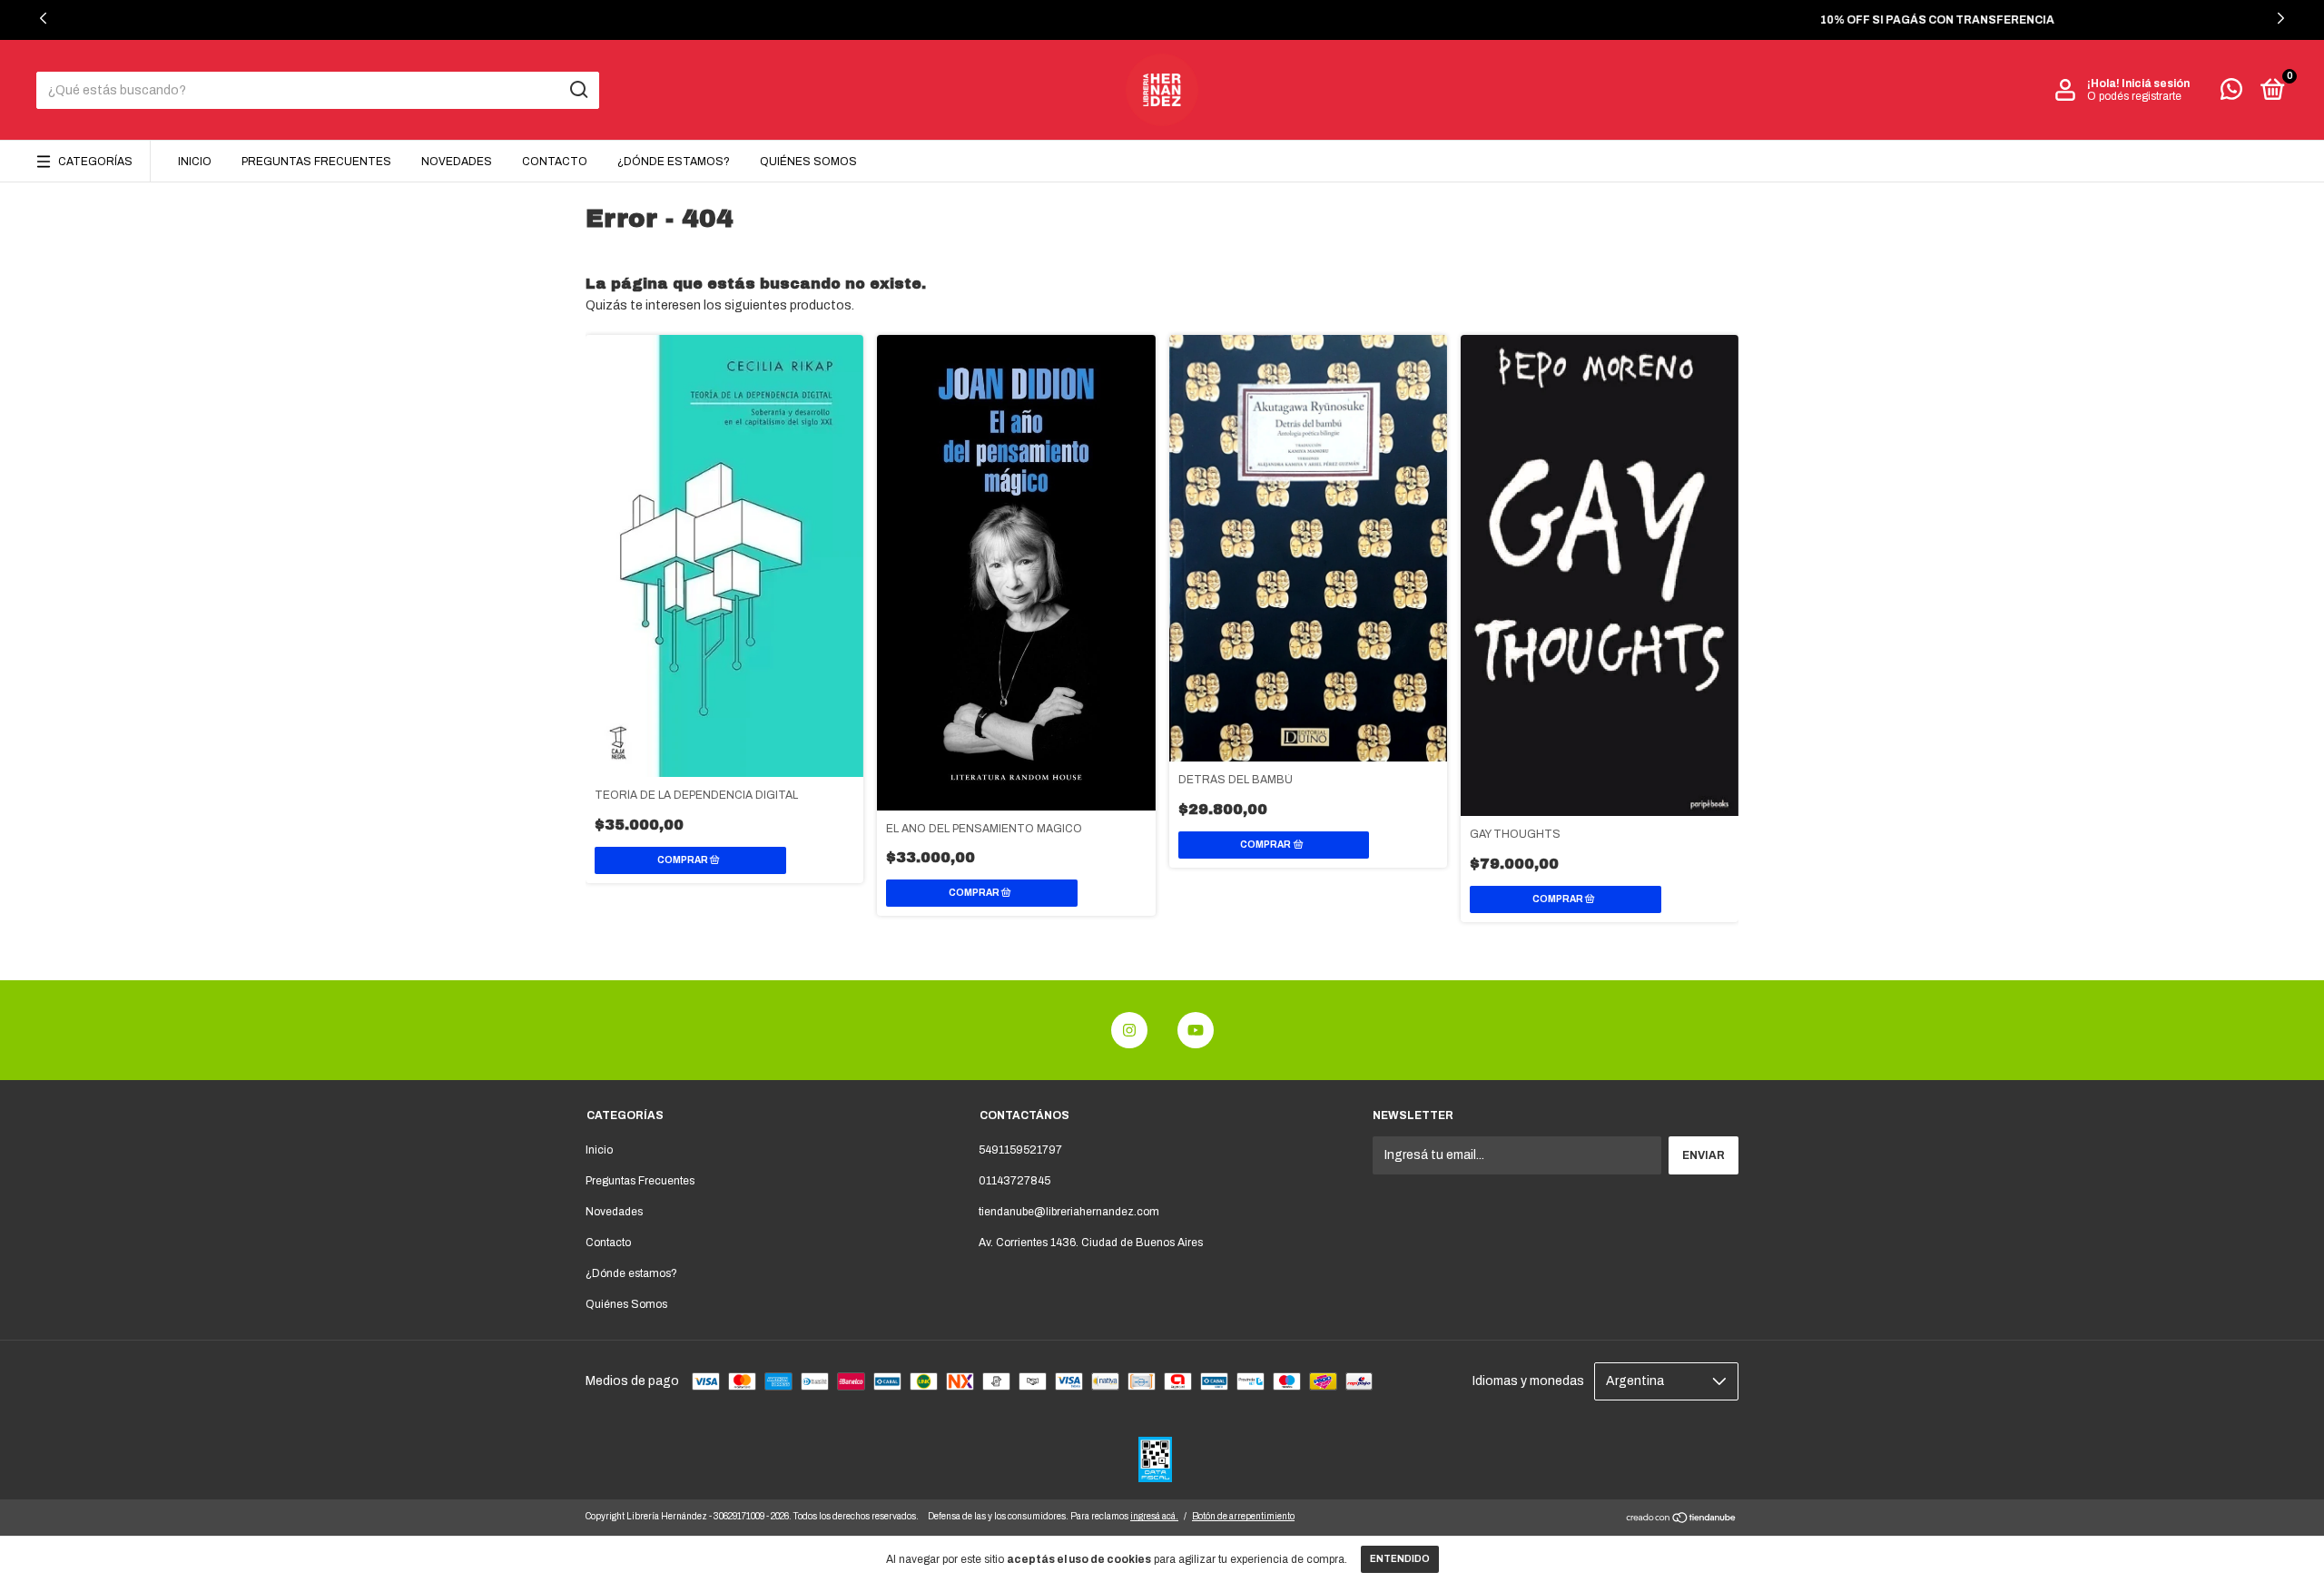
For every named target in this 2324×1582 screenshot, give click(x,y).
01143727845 (1014, 1181)
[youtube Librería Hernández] (1196, 1030)
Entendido (1400, 1559)
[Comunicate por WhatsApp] (2231, 93)
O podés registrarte (2134, 96)
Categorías (95, 162)
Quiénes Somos (808, 162)
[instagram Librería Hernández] (1129, 1030)
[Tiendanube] (1682, 1520)
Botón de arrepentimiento (1243, 1516)
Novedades (457, 162)
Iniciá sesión (2156, 84)
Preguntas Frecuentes (316, 162)
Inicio (195, 162)
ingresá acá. (1154, 1516)
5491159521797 (1020, 1150)
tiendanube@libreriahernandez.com (1069, 1212)
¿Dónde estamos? (674, 162)
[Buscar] (578, 90)
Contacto (555, 162)
